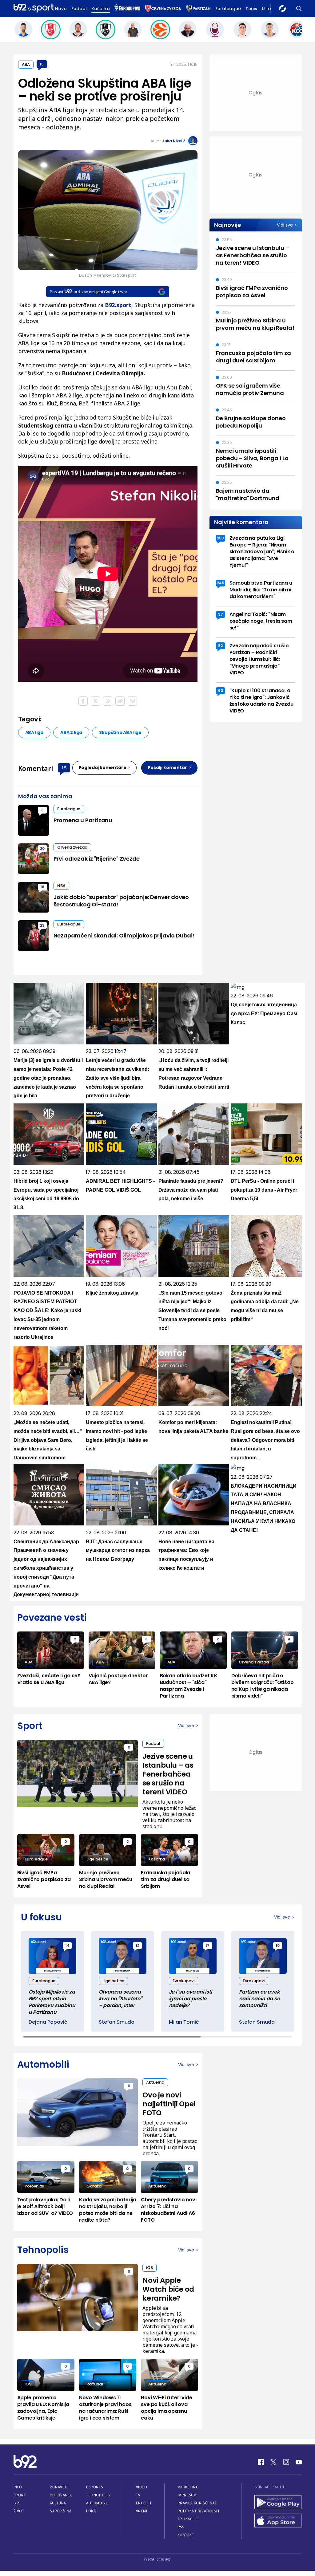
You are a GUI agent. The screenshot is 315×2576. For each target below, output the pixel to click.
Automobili (97, 2503)
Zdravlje (59, 2487)
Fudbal (79, 9)
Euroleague (228, 9)
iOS (150, 2268)
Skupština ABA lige (120, 732)
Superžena (61, 2511)
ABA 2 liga (71, 732)
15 (42, 64)
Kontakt (186, 2535)
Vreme (142, 2511)
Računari (95, 2384)
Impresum (187, 2495)
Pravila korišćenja (197, 2503)
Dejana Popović (48, 2022)
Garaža (94, 2186)
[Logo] (34, 8)
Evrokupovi (183, 1981)
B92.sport (118, 305)
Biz (17, 2503)
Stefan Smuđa (117, 2022)
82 (220, 646)
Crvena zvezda (72, 847)
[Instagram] (286, 2462)
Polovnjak (34, 2186)
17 (207, 1945)
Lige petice (97, 1859)
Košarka (101, 9)
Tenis (251, 9)
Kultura (58, 2503)
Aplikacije (188, 2519)
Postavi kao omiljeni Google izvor (88, 292)
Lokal (92, 2511)
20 (42, 848)
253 (220, 538)
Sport (20, 2495)
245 (221, 583)
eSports (94, 2487)
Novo (61, 9)
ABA (26, 64)
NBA (61, 886)
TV (138, 2495)
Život (19, 2511)
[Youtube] (299, 2462)
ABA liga (34, 732)
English (144, 2503)
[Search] (299, 8)
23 (42, 925)
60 (221, 690)
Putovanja (61, 2495)
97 (221, 614)
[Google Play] (278, 2503)
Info (18, 2487)
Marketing (188, 2487)
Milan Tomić (184, 2022)
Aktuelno (155, 2082)
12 (138, 1945)
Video (142, 2487)
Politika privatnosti (198, 2511)
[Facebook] (261, 2462)
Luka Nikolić (174, 141)
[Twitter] (273, 2462)
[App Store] (278, 2521)
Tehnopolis (98, 2495)
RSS (181, 2527)
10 (278, 1945)
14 (67, 1945)
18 (42, 887)
